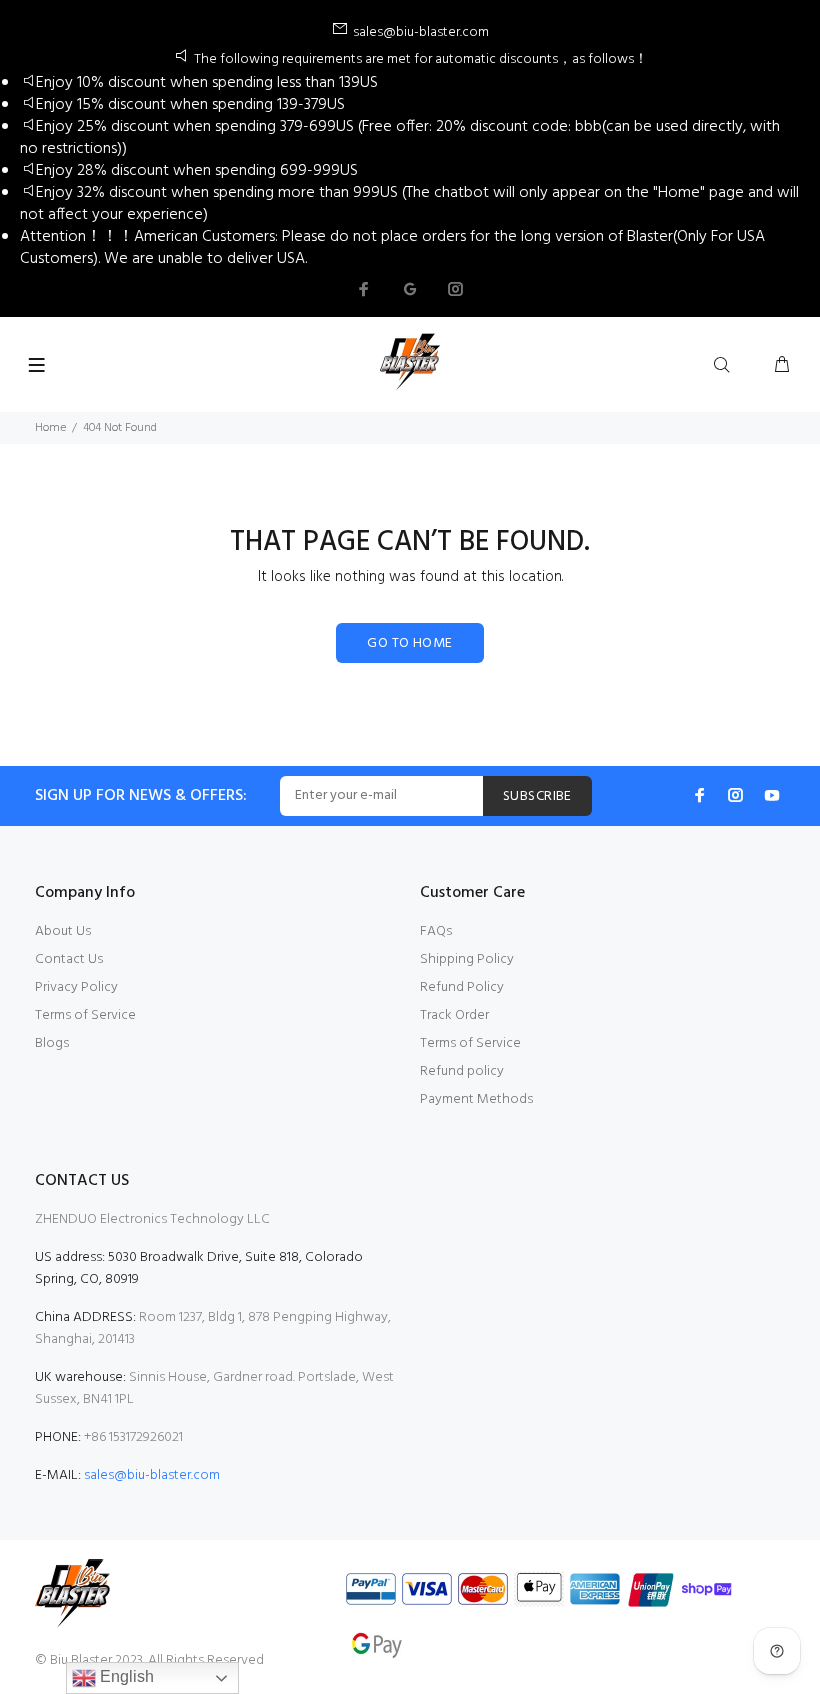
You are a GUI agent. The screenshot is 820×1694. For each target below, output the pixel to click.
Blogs (52, 1043)
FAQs (436, 931)
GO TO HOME (409, 643)
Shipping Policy (467, 959)
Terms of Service (85, 1015)
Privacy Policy (76, 987)
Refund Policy (462, 987)
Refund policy (462, 1071)
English (125, 1676)
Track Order (454, 1015)
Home (50, 428)
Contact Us (69, 959)
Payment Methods (476, 1099)
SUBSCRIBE (537, 796)
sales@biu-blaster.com (152, 1475)
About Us (63, 931)
